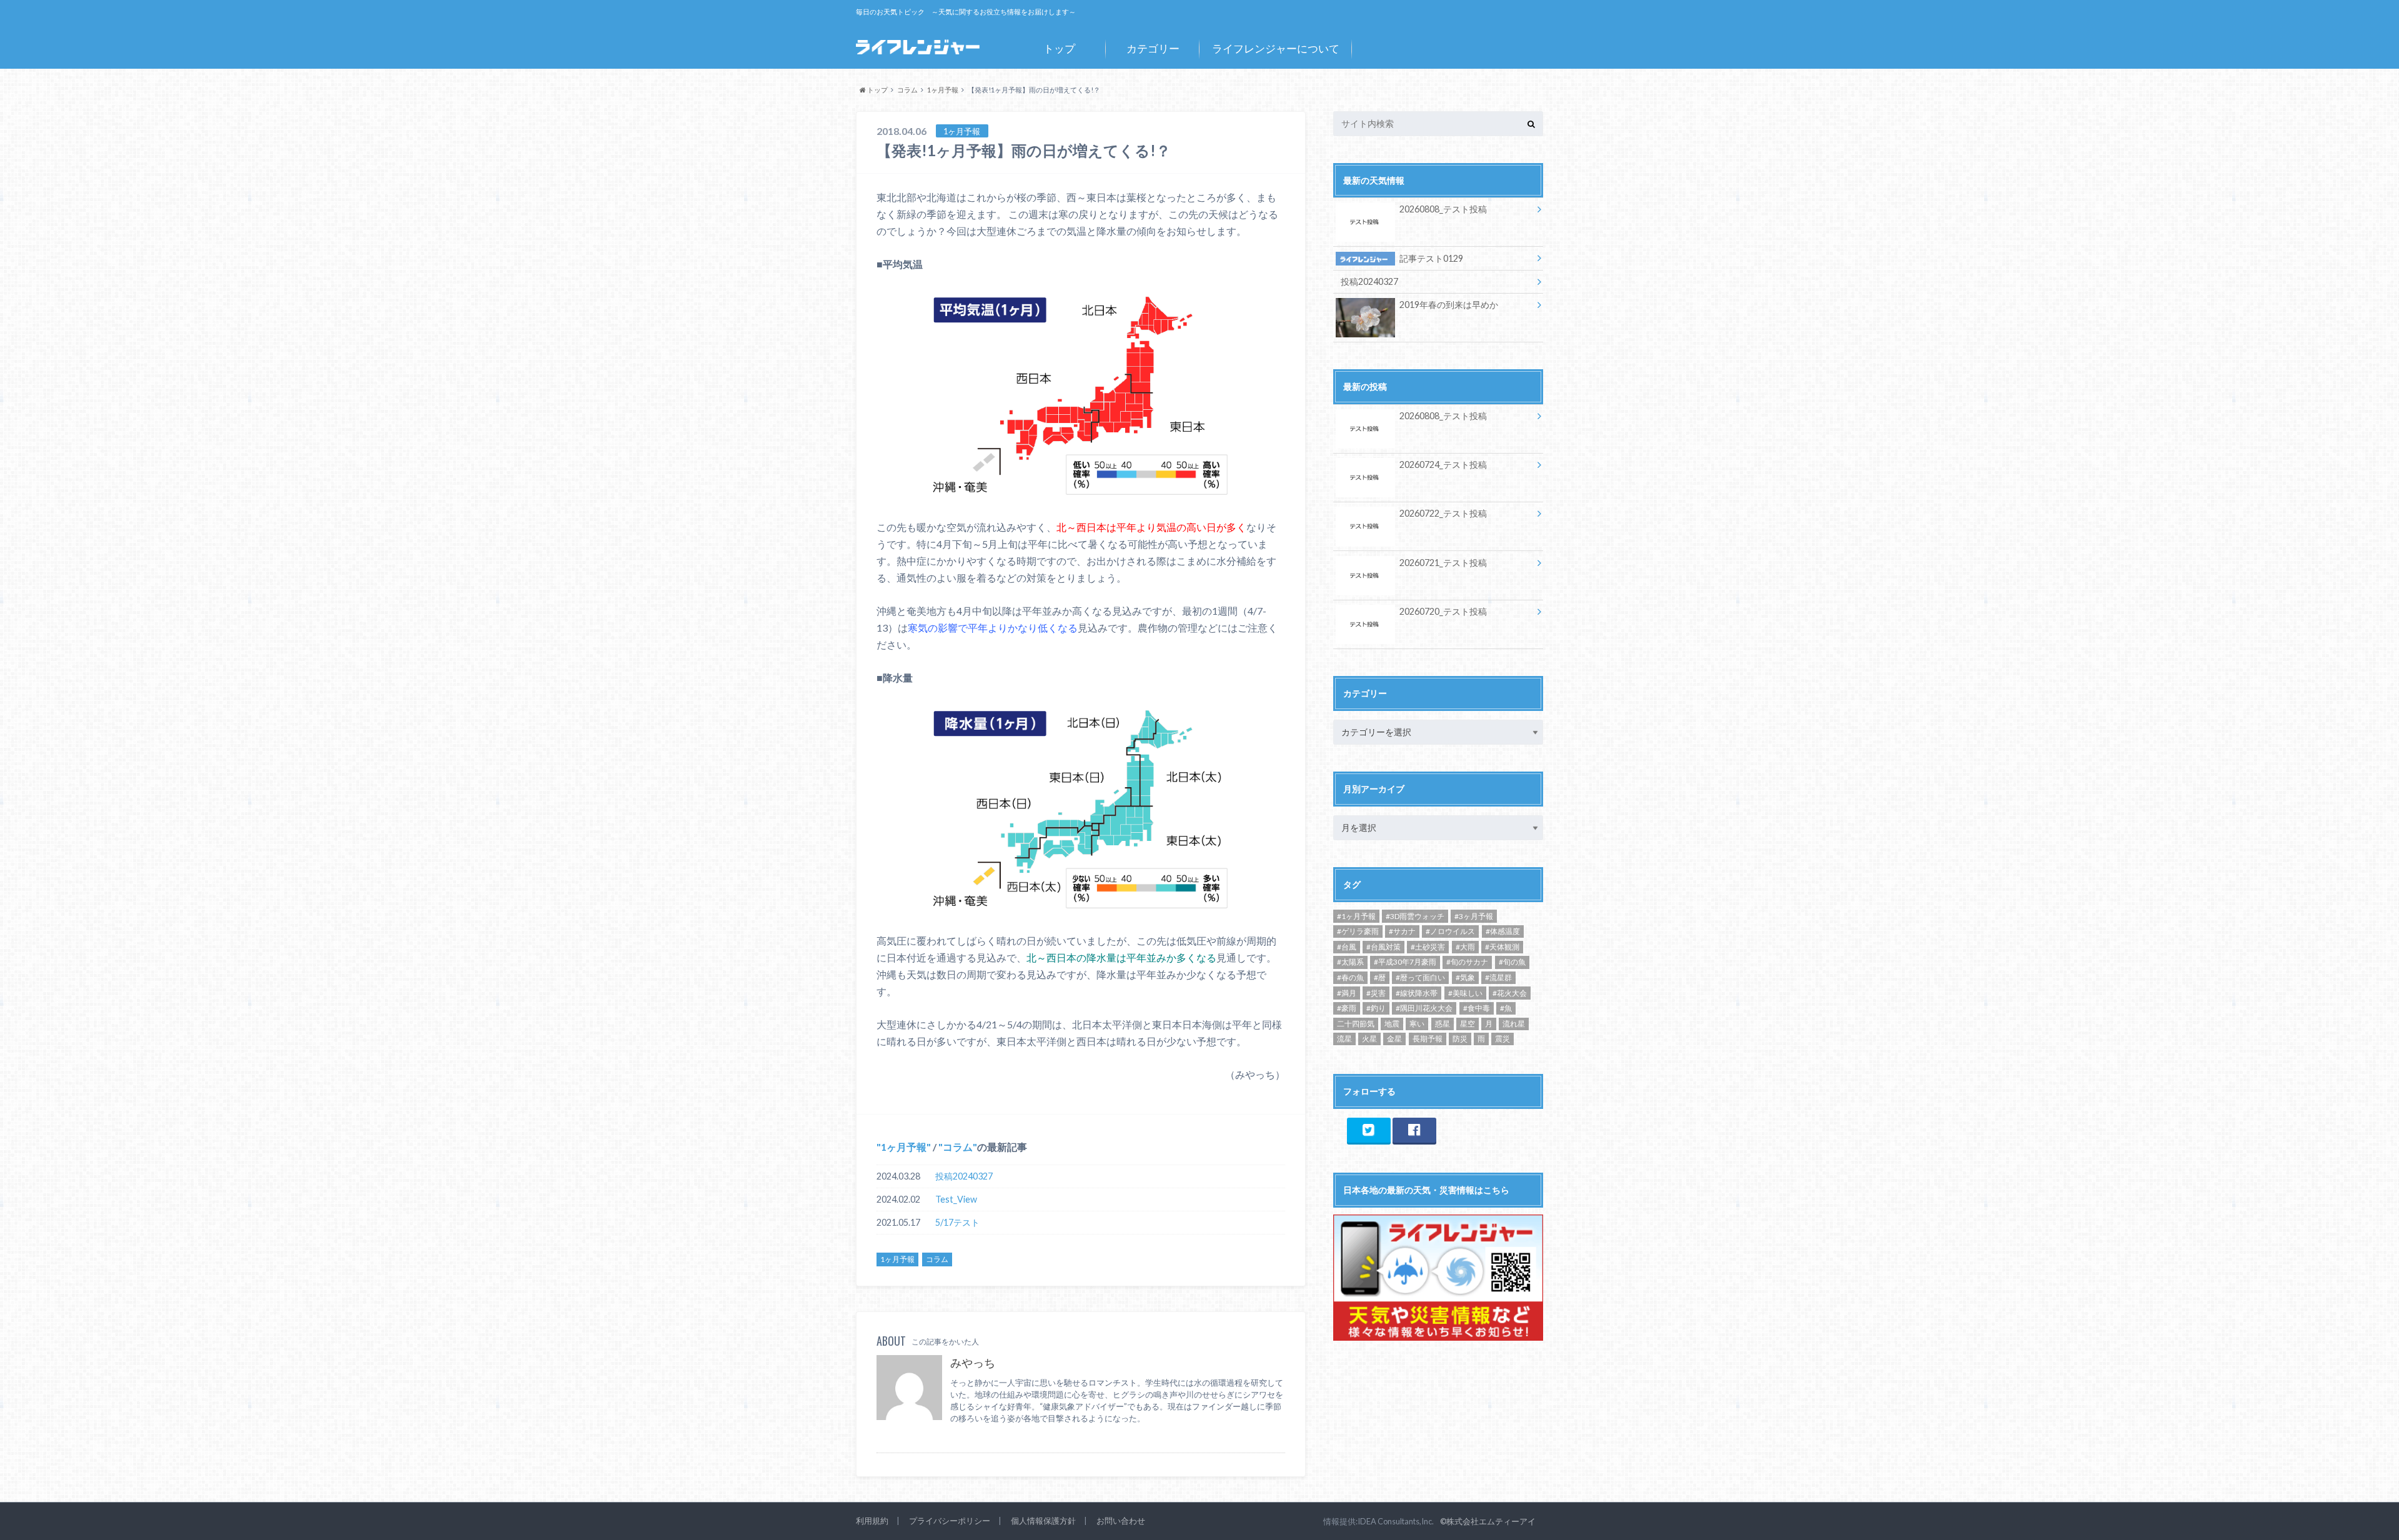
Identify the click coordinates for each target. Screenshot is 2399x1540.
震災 (1502, 1039)
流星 (1344, 1039)
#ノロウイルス (1450, 931)
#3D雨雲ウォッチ (1415, 916)
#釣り (1376, 1008)
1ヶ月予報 (904, 1147)
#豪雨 (1347, 1008)
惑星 (1443, 1024)
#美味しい (1465, 993)
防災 (1460, 1039)
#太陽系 (1350, 962)
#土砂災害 (1428, 947)
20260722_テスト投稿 (1443, 513)
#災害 (1376, 993)
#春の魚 (1350, 977)
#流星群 (1498, 977)
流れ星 (1514, 1024)
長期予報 (1428, 1039)
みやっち (973, 1363)
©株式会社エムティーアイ (1488, 1521)
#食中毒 (1477, 1008)
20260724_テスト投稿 (1443, 464)
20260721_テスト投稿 (1443, 563)
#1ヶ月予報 (1356, 916)
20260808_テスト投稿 (1443, 209)
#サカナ (1402, 931)
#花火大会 (1510, 993)
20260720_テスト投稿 (1443, 611)
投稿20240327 (964, 1176)
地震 (1392, 1024)
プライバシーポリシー (950, 1521)
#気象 (1465, 977)
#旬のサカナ (1467, 962)
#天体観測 (1502, 947)
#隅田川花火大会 (1424, 1008)
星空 (1468, 1024)
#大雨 (1465, 947)
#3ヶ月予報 (1474, 916)
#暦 (1380, 977)
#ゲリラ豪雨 (1358, 931)
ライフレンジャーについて (1276, 48)
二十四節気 (1356, 1024)
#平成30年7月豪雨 (1405, 962)
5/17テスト (957, 1222)
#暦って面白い (1420, 977)
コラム (958, 1147)
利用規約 (872, 1521)
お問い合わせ (1121, 1521)
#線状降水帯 (1417, 993)
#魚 (1506, 1008)
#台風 (1347, 947)
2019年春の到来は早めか (1449, 305)
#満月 (1347, 993)
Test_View (956, 1199)
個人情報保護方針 (1043, 1521)
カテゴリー (1153, 48)
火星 (1369, 1039)
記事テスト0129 (1431, 258)
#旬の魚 (1512, 962)
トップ (1059, 48)
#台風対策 (1383, 947)
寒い (1417, 1024)
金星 (1394, 1039)
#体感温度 (1503, 931)
